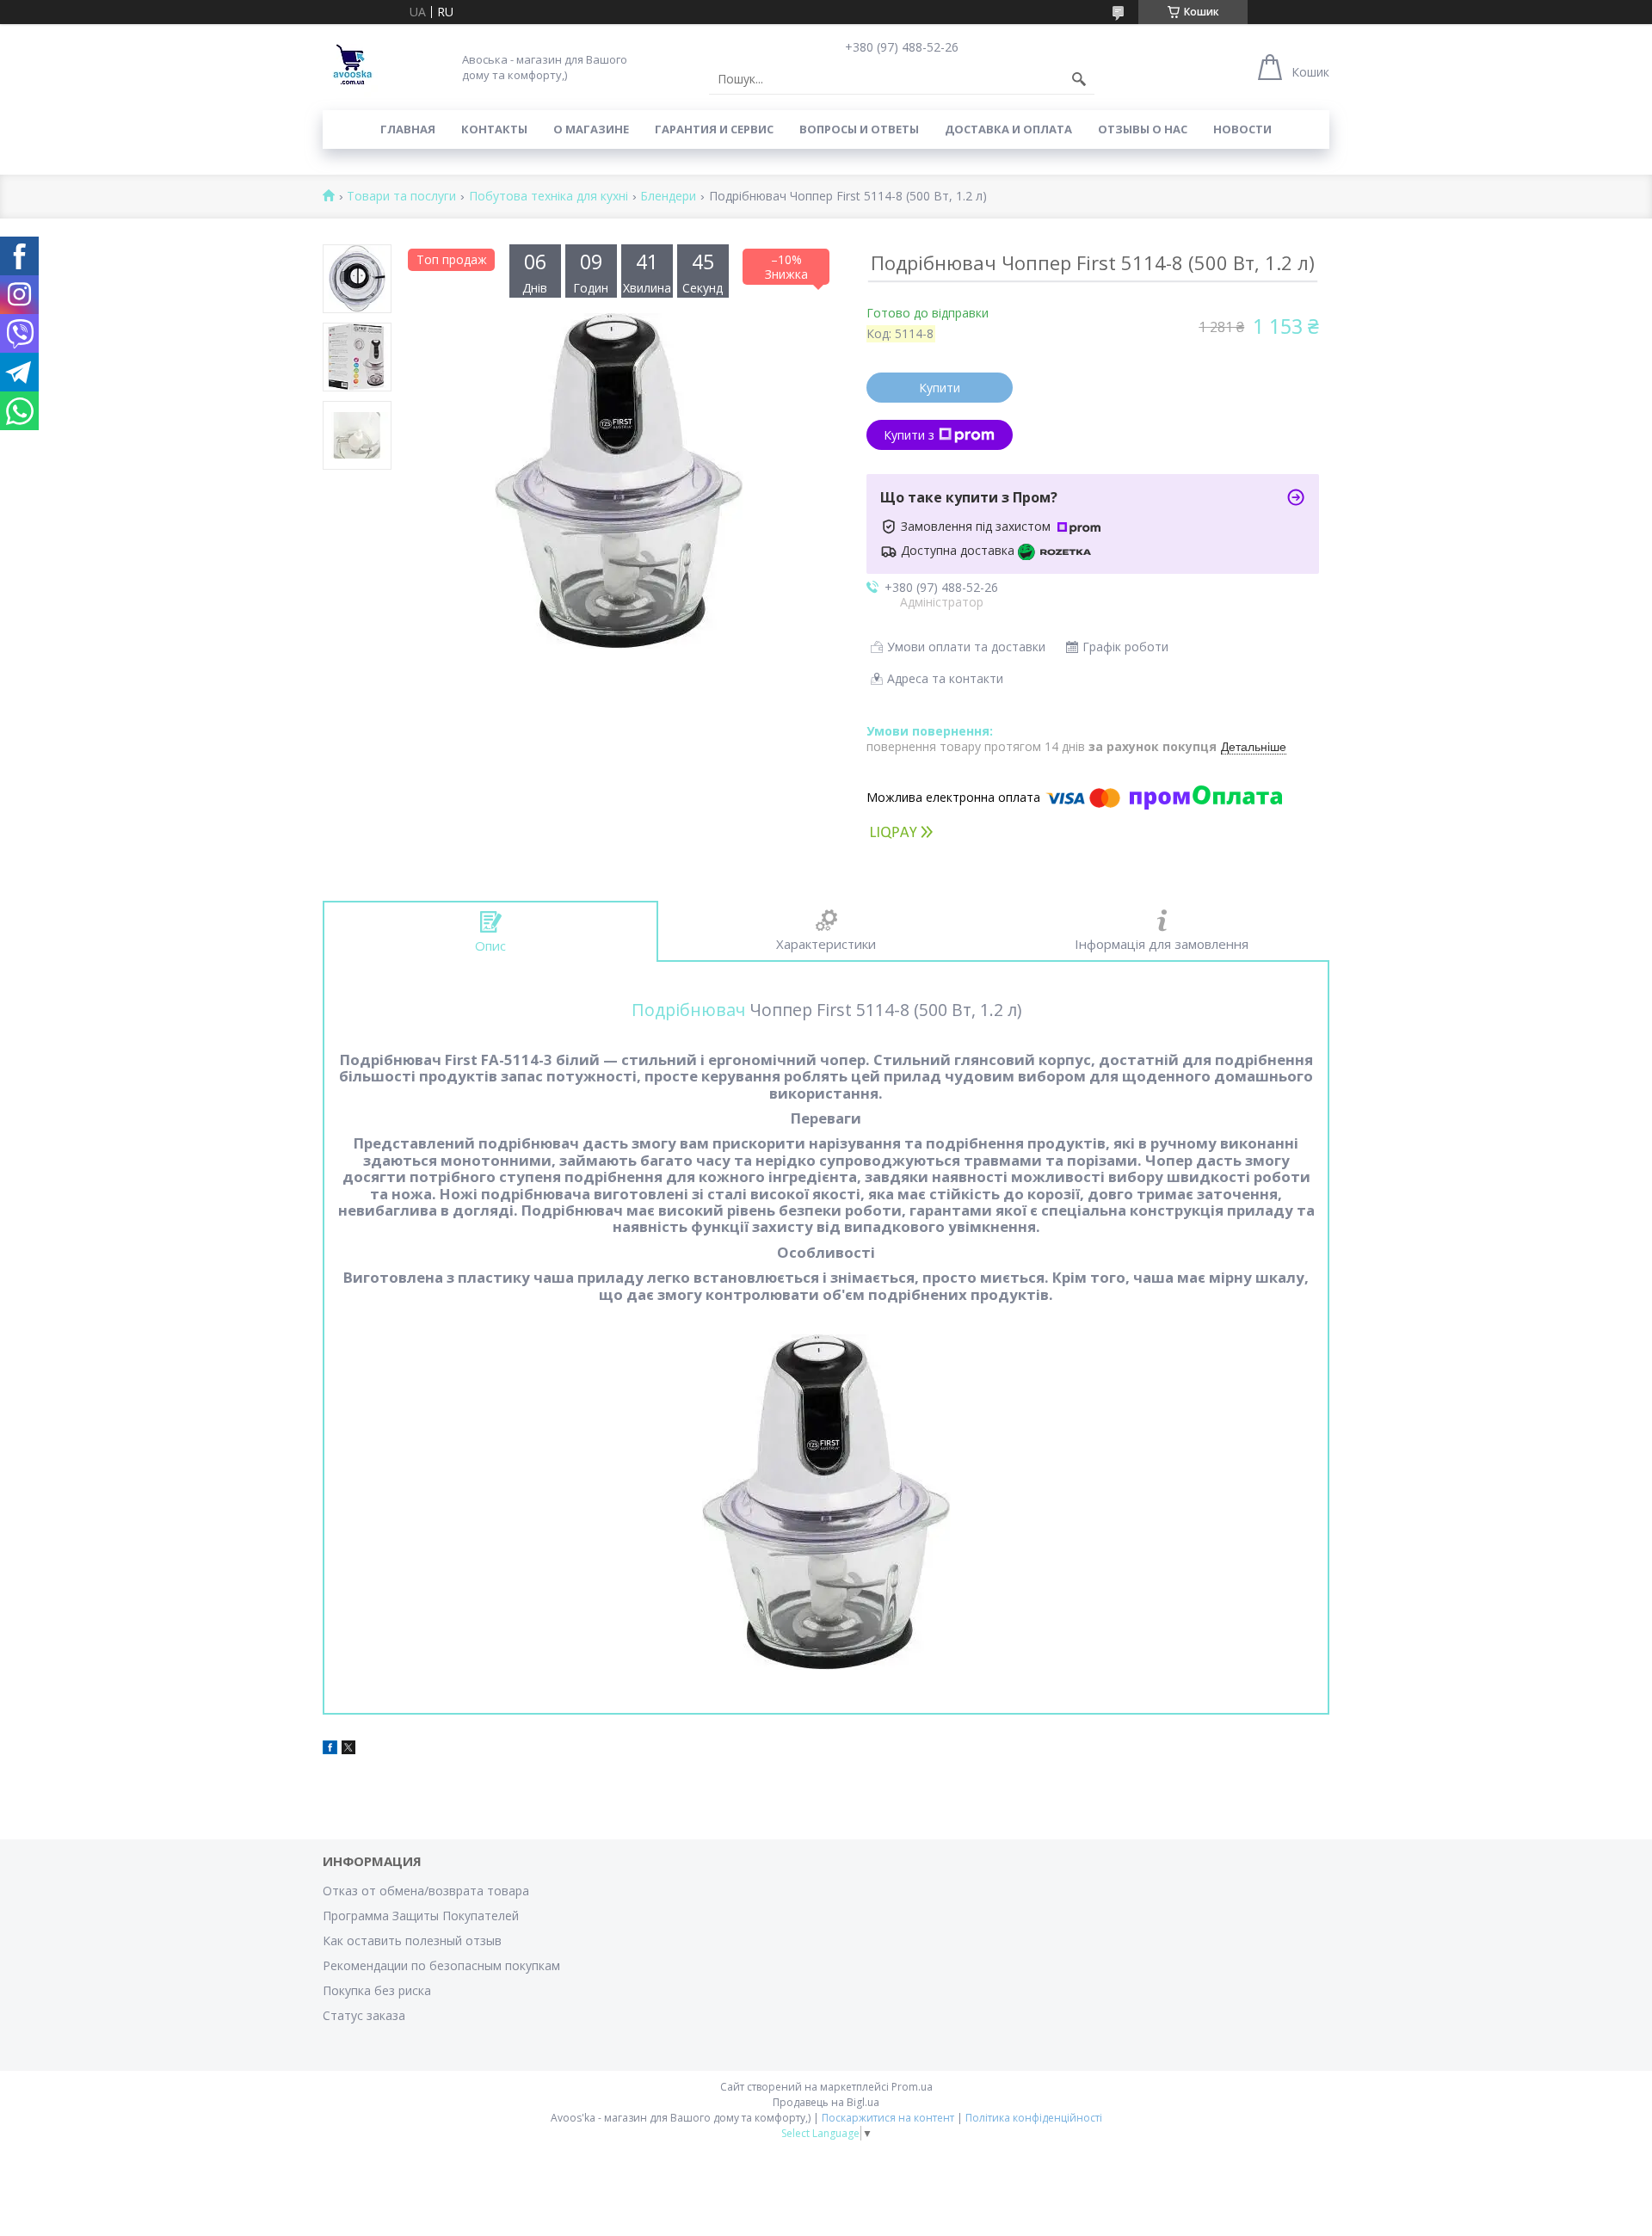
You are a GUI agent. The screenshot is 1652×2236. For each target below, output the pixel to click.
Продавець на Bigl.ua (826, 2102)
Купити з (909, 435)
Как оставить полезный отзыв (412, 1940)
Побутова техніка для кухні (549, 197)
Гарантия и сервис (714, 129)
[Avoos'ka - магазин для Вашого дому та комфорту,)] (353, 67)
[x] (348, 1749)
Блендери (668, 197)
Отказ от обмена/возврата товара (426, 1891)
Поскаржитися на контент (888, 2118)
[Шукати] (1079, 79)
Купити (940, 388)
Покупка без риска (377, 1990)
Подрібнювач (688, 1010)
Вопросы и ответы (859, 129)
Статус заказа (364, 2015)
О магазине (591, 129)
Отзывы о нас (1143, 129)
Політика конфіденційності (1034, 2118)
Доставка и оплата (1008, 129)
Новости (1242, 129)
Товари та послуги (401, 197)
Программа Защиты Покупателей (421, 1916)
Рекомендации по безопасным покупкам (441, 1965)
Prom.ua (912, 2087)
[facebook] (330, 1749)
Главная (408, 129)
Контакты (494, 129)
